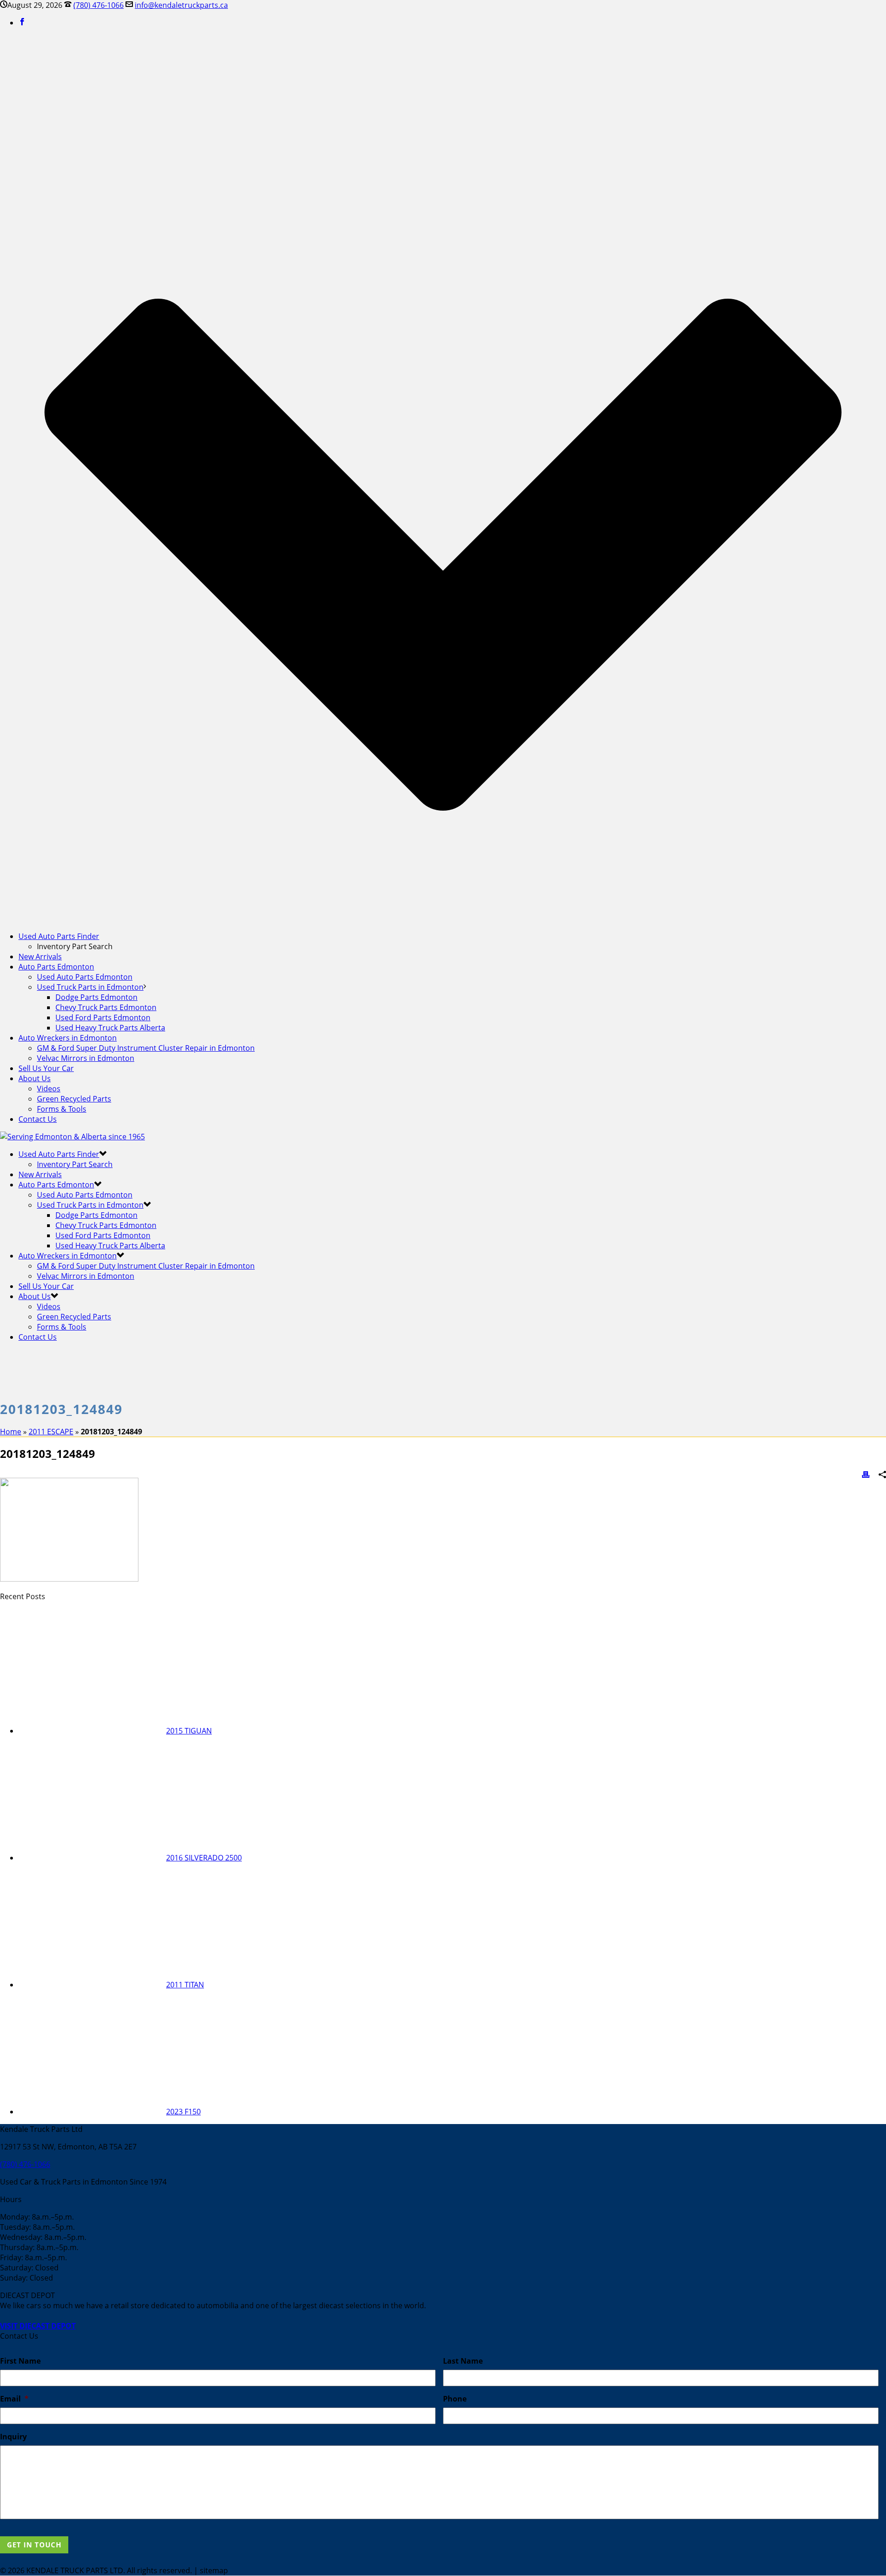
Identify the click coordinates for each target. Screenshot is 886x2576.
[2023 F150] (92, 2112)
